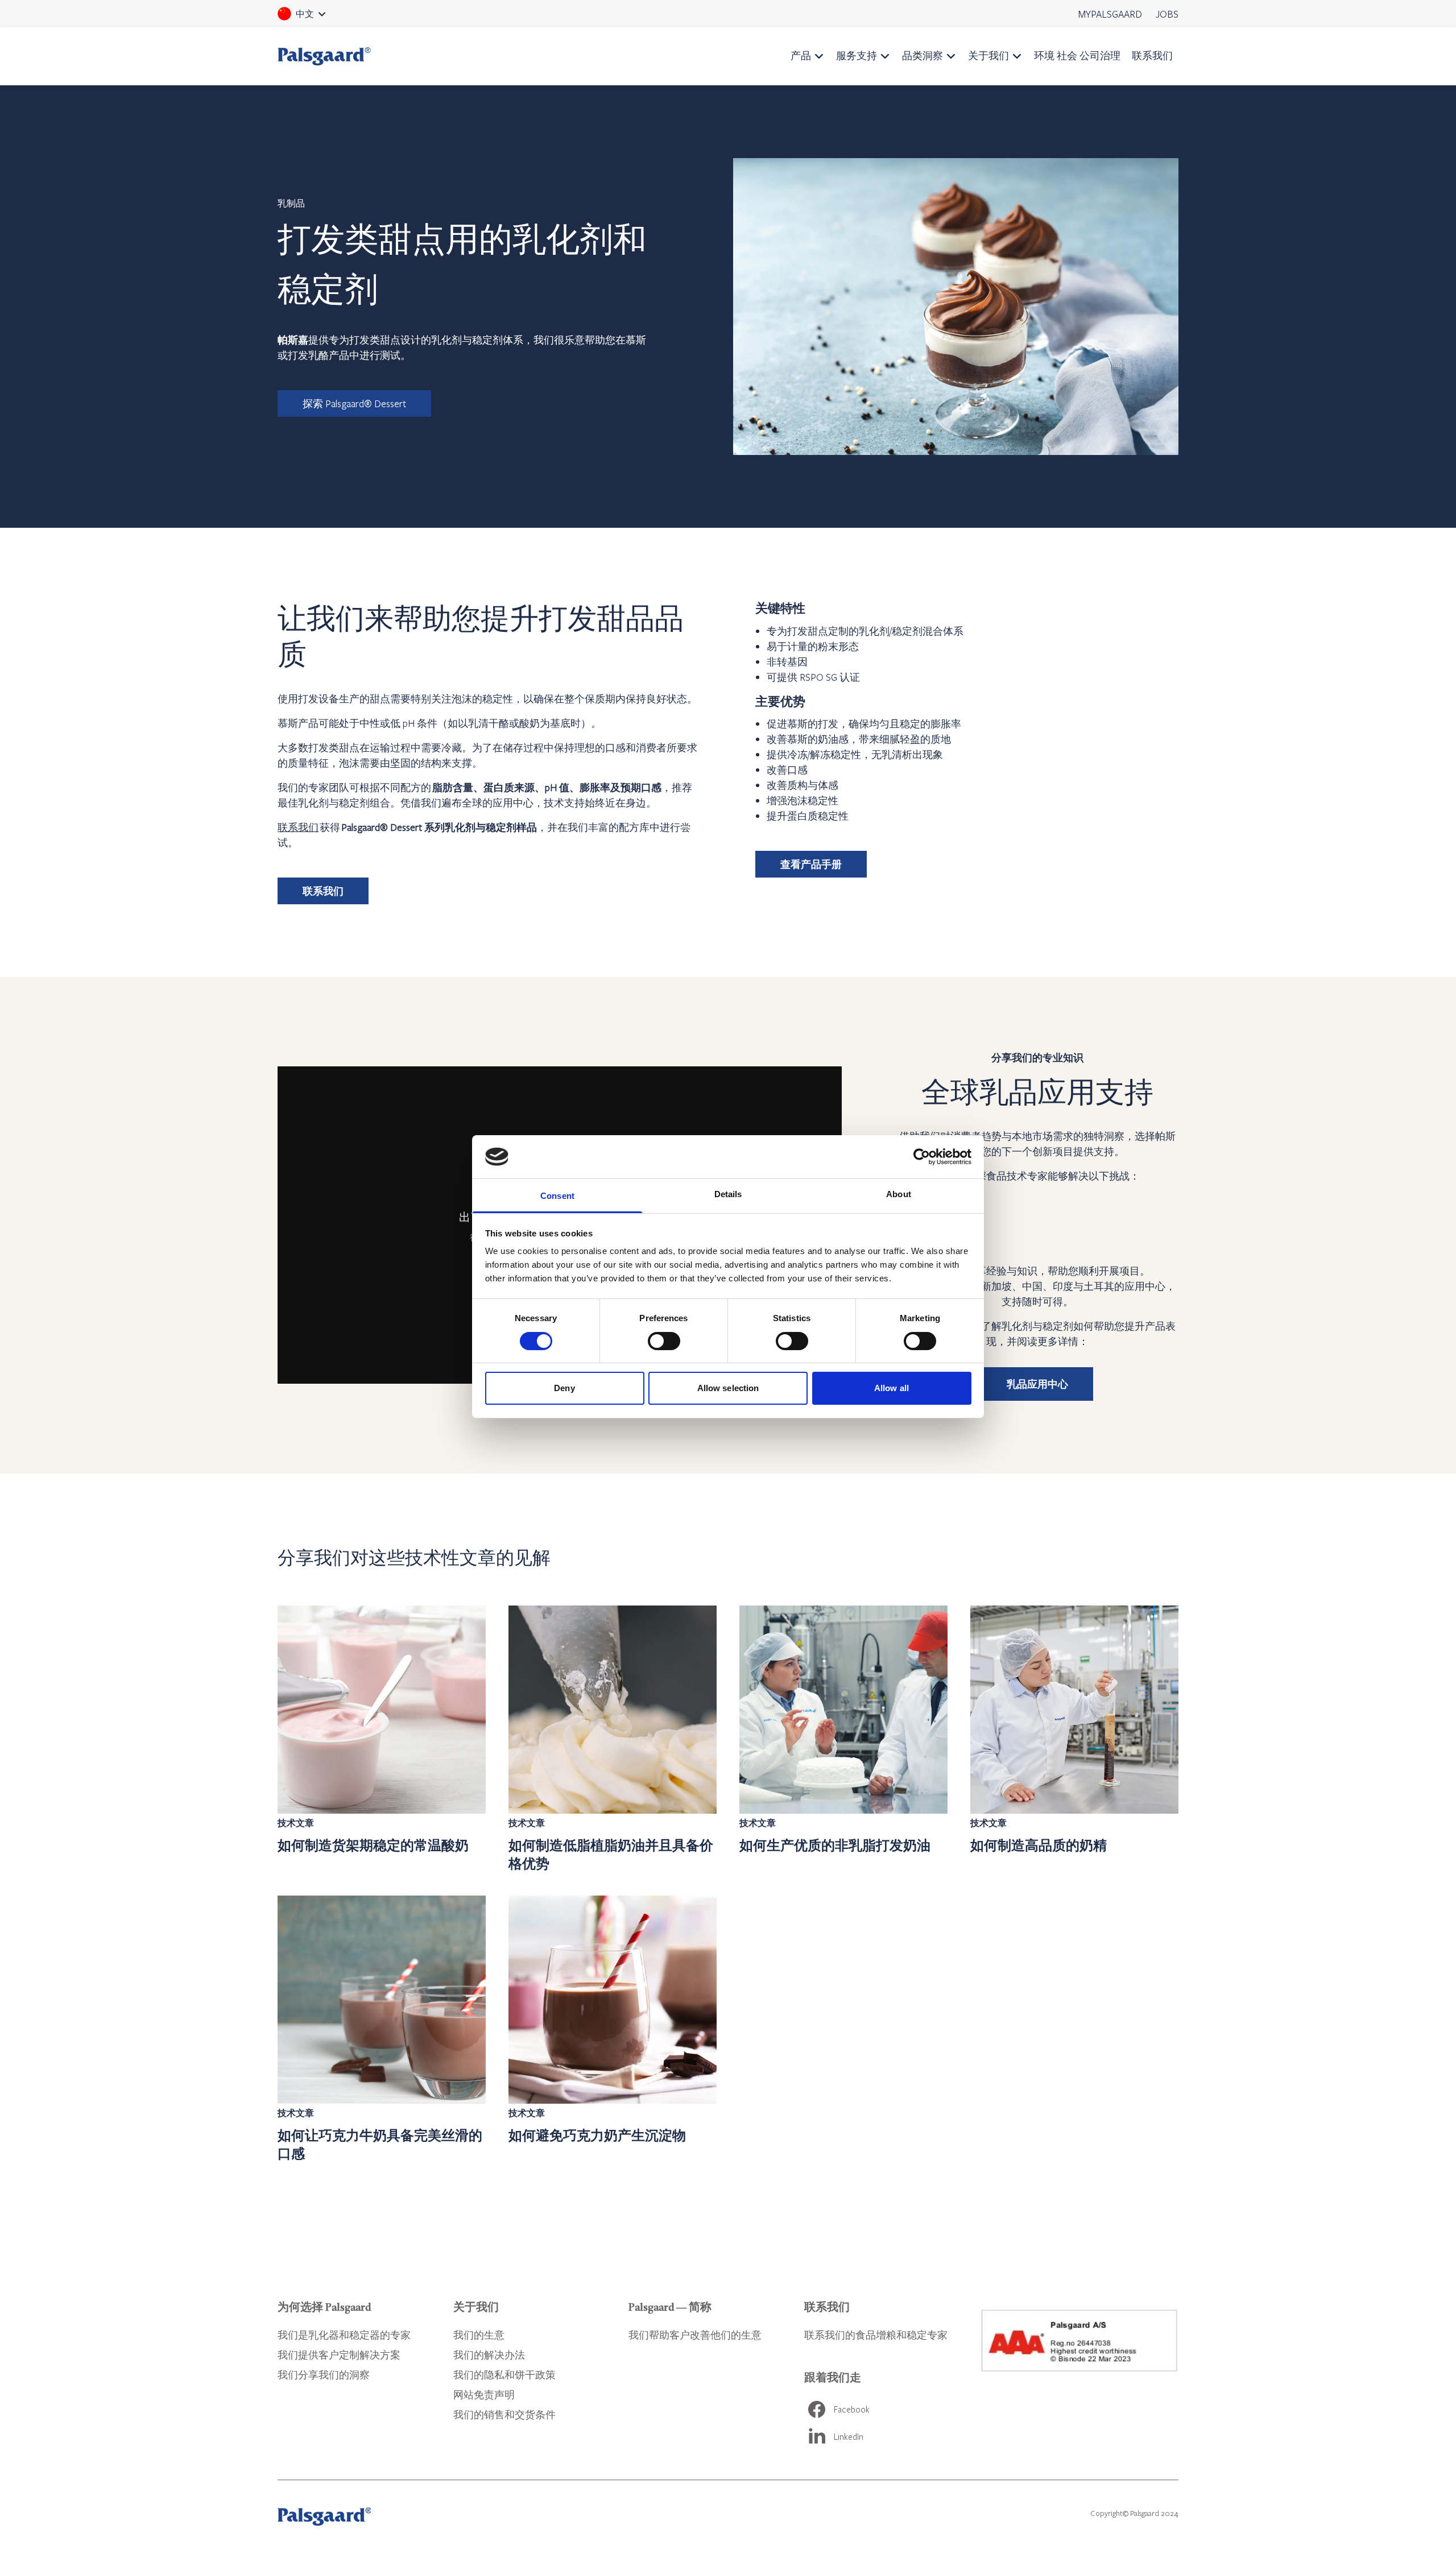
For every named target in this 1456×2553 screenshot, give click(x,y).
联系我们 (1152, 55)
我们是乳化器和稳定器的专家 (344, 2335)
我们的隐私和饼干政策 (504, 2375)
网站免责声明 (484, 2395)
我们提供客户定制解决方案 (339, 2355)
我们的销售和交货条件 (504, 2415)
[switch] (664, 1341)
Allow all (892, 1388)
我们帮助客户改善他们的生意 (695, 2335)
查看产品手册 (811, 864)
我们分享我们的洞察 (324, 2375)
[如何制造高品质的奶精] (1074, 1739)
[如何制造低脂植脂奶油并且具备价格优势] (613, 1739)
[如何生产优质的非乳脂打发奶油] (843, 1739)
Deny (564, 1388)
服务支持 (857, 55)
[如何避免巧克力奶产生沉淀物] (613, 2029)
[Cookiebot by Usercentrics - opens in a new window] (922, 1157)
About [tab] (899, 1194)
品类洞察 (923, 55)
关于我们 (988, 55)
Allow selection (728, 1388)
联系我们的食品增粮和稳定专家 (876, 2335)
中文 (317, 18)
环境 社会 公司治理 (1077, 55)
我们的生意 (479, 2335)
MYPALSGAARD (1110, 14)
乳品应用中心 (1037, 1384)
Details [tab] (728, 1194)
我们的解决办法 (489, 2355)
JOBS (1167, 14)
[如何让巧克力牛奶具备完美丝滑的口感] (382, 2029)
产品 (801, 55)
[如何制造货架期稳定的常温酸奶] (382, 1739)
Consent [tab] (557, 1196)
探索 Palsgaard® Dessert (354, 404)
